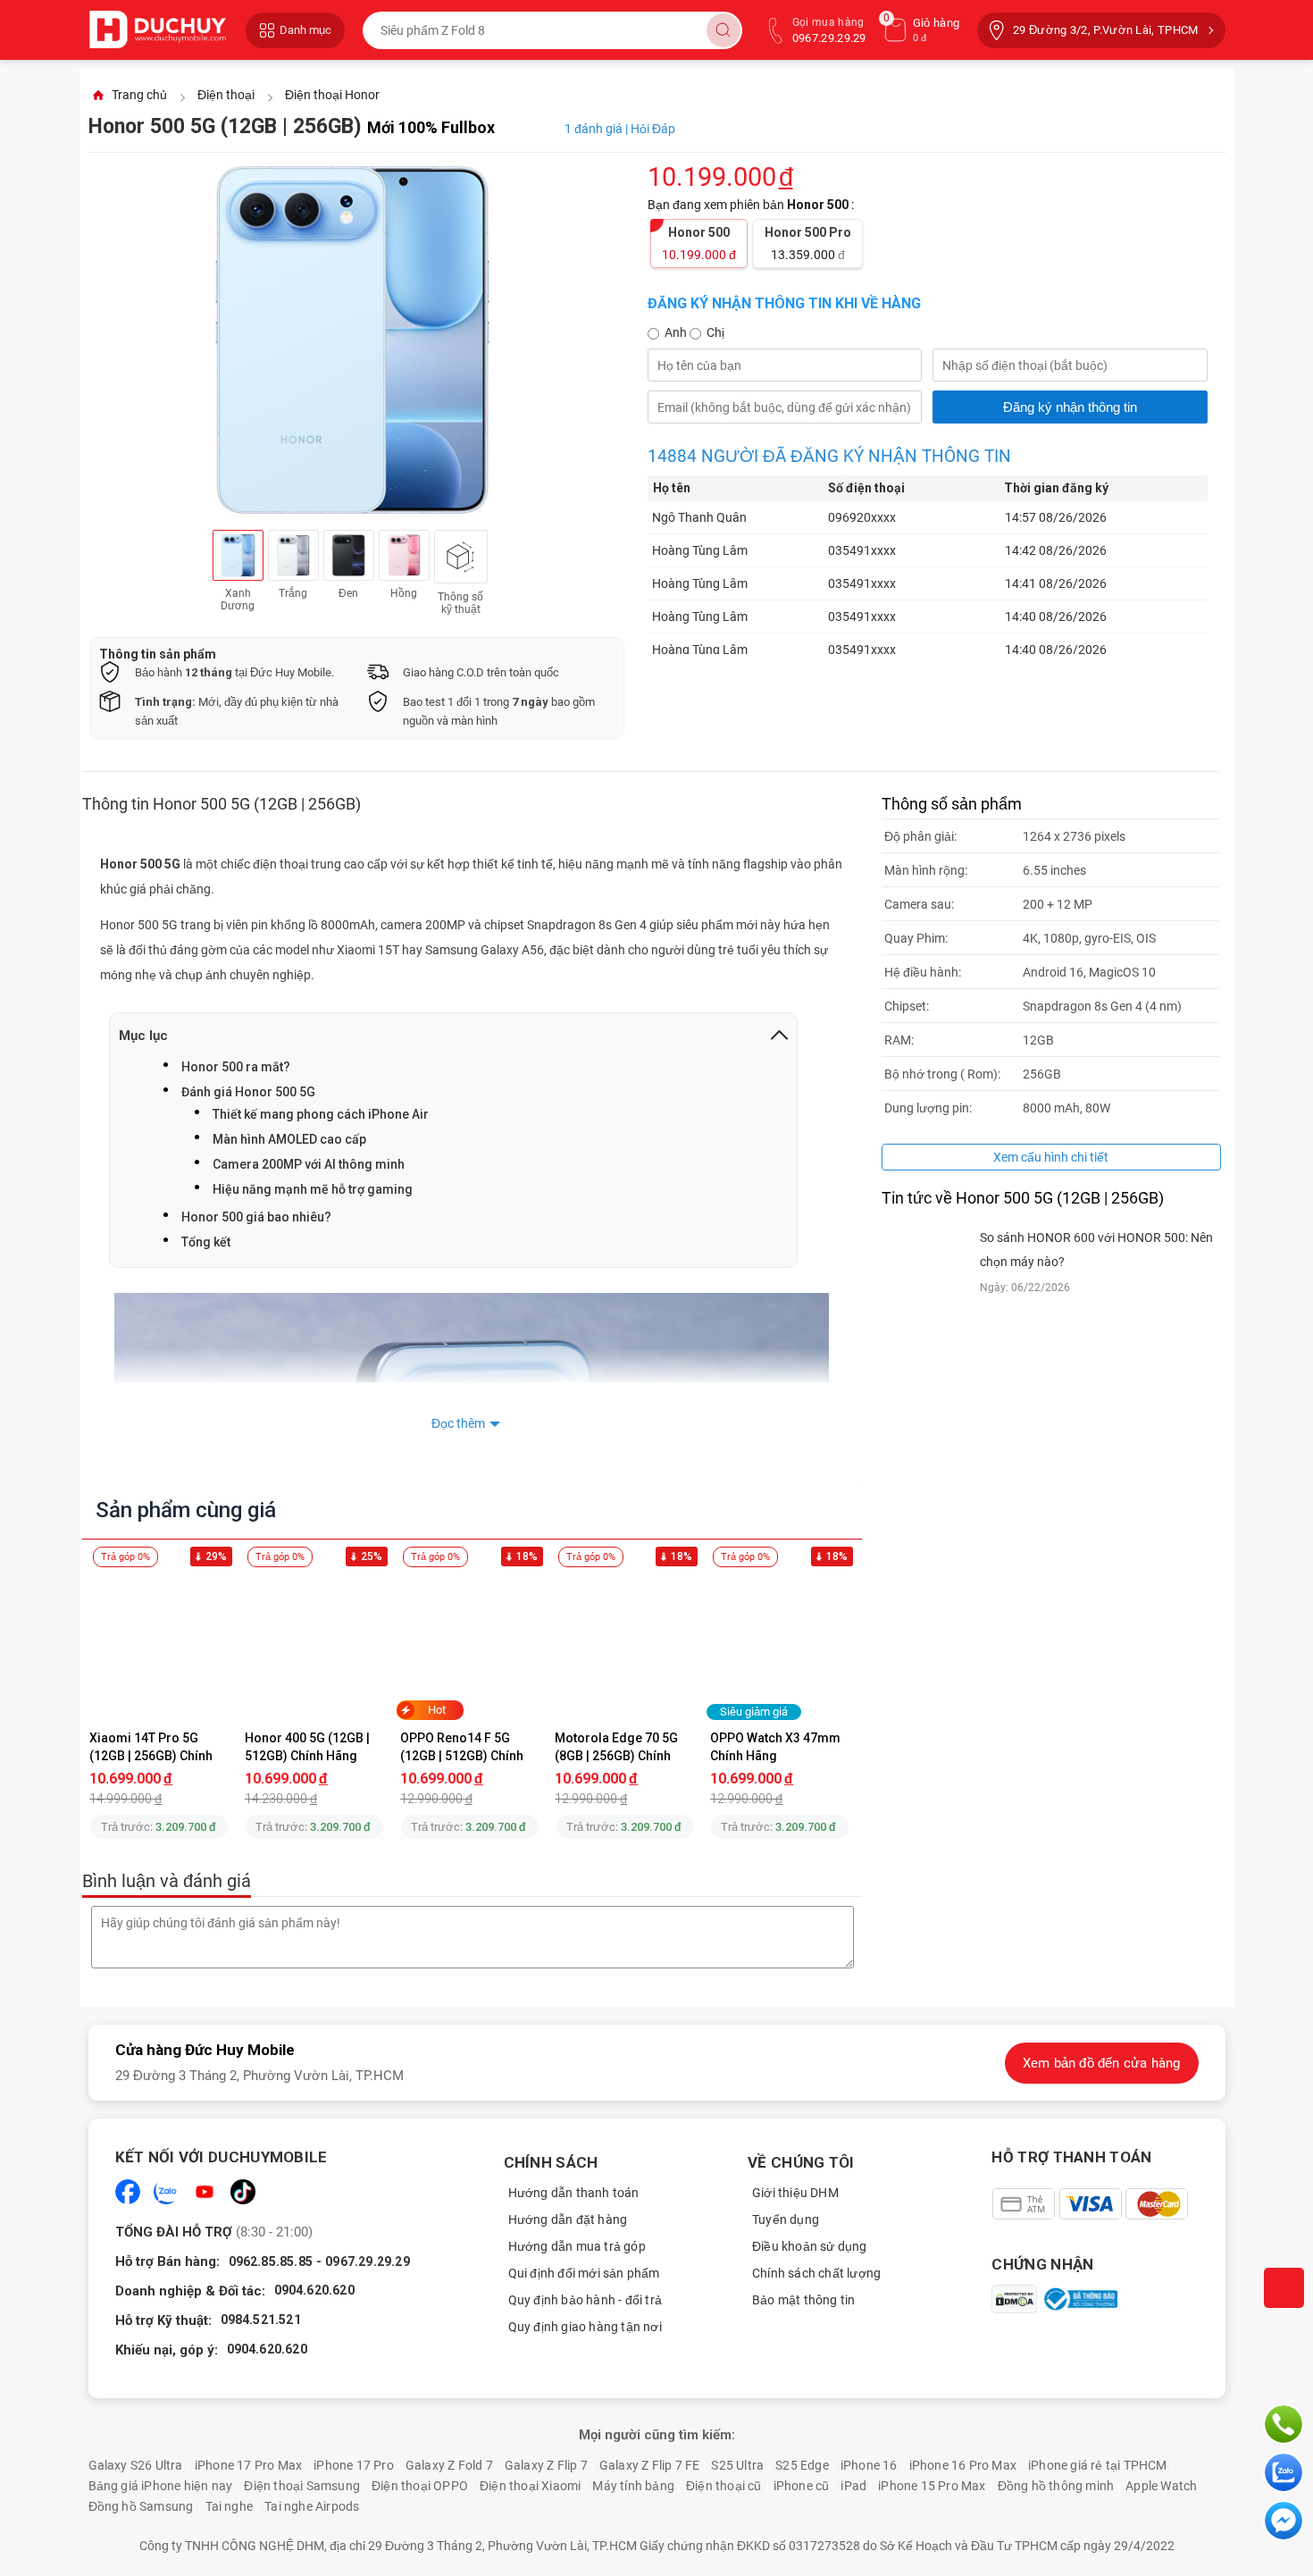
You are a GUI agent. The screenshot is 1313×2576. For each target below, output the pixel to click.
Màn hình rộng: (926, 870)
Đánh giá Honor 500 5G (248, 1092)
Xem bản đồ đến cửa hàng (1102, 2063)
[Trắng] (293, 555)
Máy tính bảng (633, 2486)
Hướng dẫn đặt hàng (568, 2219)
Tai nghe (230, 2506)
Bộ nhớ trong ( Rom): (942, 1074)
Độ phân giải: (920, 836)
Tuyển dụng (786, 2219)
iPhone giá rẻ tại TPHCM (1098, 2465)
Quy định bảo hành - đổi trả (585, 2300)
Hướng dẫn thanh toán (574, 2193)
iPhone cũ (802, 2486)
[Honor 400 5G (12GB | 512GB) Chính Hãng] (314, 1643)
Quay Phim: (916, 938)
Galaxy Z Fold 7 (449, 2465)
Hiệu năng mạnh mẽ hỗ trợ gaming (313, 1189)
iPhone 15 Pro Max (932, 2486)
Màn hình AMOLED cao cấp (289, 1139)
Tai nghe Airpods (312, 2506)
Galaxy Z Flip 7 (546, 2465)
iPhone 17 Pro (354, 2465)
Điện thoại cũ (724, 2486)
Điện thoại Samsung (302, 2486)
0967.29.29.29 (368, 2261)
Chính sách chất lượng (816, 2273)
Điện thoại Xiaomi (530, 2486)
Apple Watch (1161, 2486)
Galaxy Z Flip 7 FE (650, 2465)
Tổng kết (206, 1242)
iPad (853, 2486)
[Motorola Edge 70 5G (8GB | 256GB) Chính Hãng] (625, 1643)
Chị (715, 332)
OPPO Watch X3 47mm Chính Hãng (777, 1747)
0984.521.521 (261, 2320)
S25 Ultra (737, 2465)
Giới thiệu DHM (795, 2193)
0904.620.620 (314, 2290)
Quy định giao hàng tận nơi (585, 2327)
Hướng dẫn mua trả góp (577, 2246)
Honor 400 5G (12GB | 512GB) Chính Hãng (309, 1747)
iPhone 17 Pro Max (248, 2465)
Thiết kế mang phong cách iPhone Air (321, 1114)
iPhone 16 (869, 2465)
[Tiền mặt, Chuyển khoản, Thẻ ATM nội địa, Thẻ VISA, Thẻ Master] (1089, 2204)
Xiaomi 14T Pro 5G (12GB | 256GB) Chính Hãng (152, 1747)
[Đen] (349, 555)
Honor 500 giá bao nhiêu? (256, 1217)
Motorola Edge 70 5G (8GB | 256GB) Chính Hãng (618, 1747)
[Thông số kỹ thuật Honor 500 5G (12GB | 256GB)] (461, 557)
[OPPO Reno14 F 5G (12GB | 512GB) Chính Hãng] (470, 1643)
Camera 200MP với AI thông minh (309, 1164)
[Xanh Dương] (238, 555)
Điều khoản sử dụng (810, 2246)
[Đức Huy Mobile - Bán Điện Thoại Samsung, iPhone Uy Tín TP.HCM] (158, 30)
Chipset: (907, 1006)
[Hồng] (404, 555)
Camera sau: (919, 904)
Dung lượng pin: (928, 1108)
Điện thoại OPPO (420, 2486)
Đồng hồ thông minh (1056, 2486)
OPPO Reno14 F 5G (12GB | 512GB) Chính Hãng (463, 1747)
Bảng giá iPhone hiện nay (161, 2486)
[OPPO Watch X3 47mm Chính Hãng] (780, 1643)
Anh (677, 332)
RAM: (899, 1040)
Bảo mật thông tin (803, 2300)
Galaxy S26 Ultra (136, 2465)
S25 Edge (802, 2465)
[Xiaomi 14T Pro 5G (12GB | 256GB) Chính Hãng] (160, 1643)
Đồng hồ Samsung (141, 2506)
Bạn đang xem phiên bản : (752, 205)
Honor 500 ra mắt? (236, 1067)
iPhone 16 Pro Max (963, 2465)
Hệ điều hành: (923, 972)
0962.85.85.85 (271, 2261)
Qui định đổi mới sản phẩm (584, 2273)
